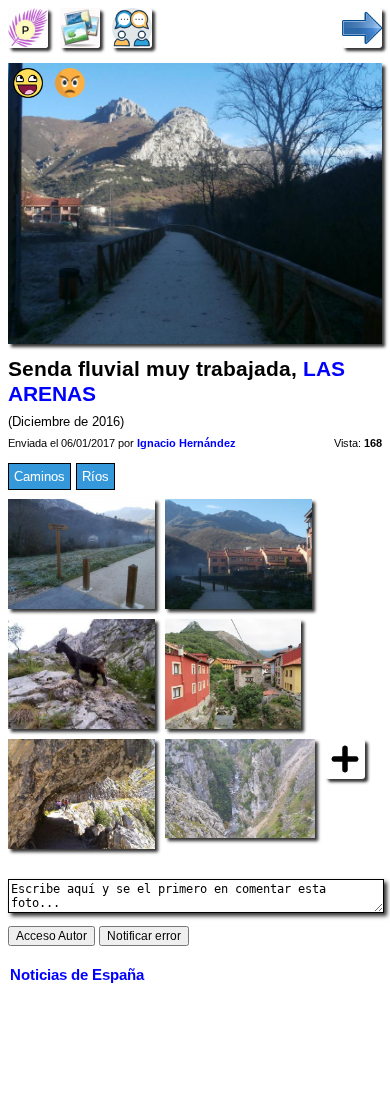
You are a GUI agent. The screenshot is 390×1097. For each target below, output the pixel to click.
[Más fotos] (345, 757)
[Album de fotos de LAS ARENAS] (80, 27)
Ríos (95, 476)
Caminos (39, 476)
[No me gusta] (70, 93)
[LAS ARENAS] (28, 27)
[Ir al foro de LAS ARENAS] (132, 27)
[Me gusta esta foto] (28, 93)
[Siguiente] (362, 27)
